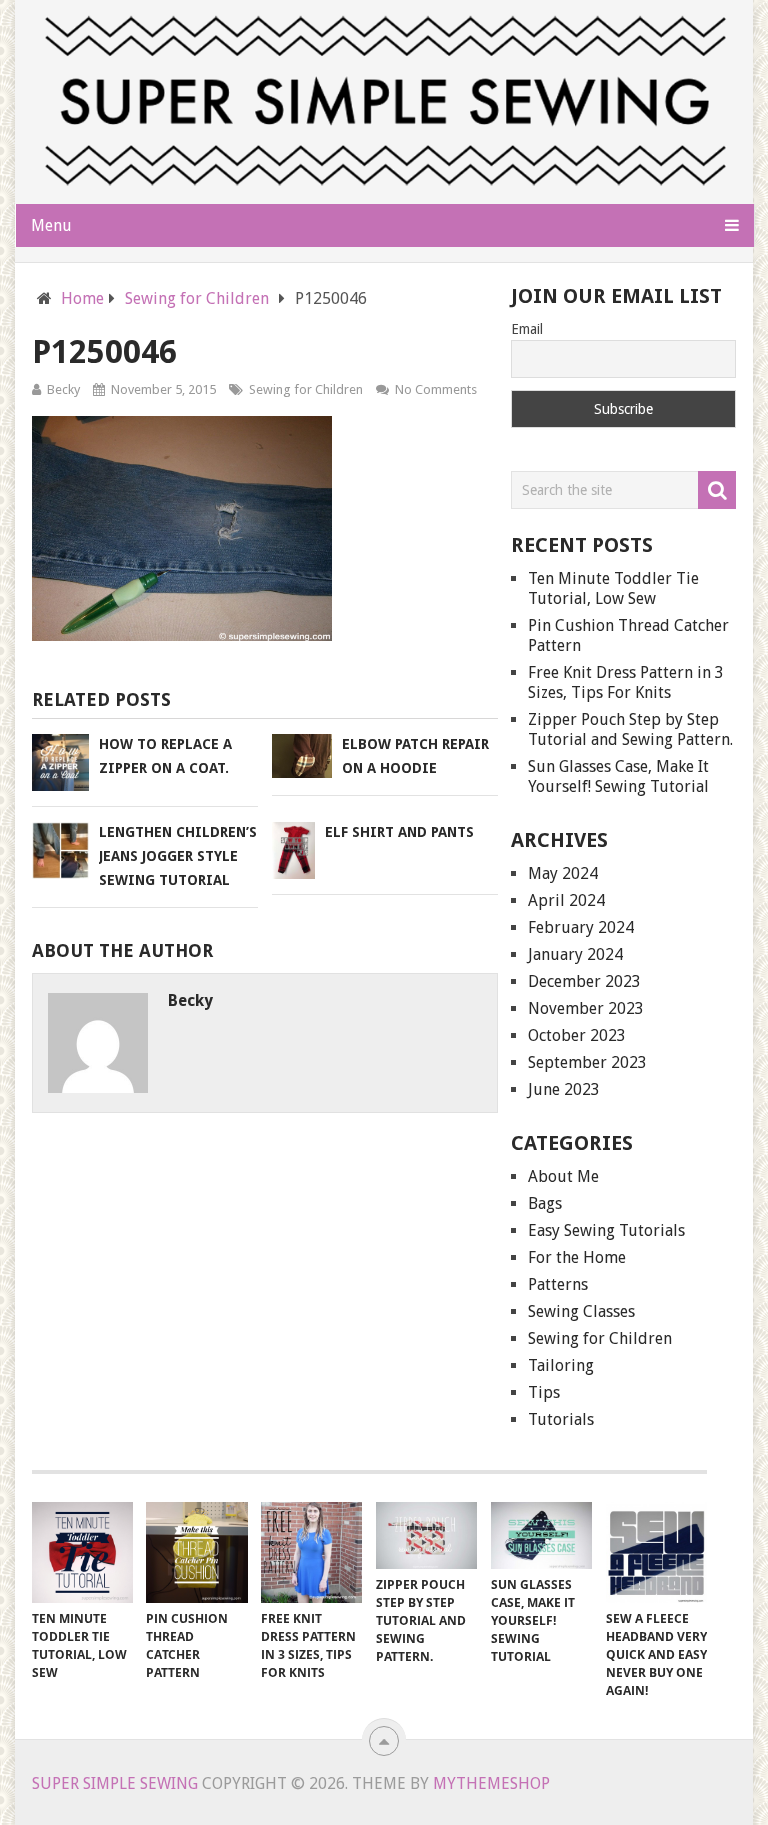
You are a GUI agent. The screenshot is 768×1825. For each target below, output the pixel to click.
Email (527, 329)
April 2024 (566, 900)
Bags (545, 1203)
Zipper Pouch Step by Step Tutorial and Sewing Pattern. (630, 729)
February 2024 (581, 927)
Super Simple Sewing (115, 1783)
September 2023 (587, 1062)
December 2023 (584, 981)
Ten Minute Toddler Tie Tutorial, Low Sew (613, 588)
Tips (544, 1392)
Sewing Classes (581, 1311)
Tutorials (561, 1419)
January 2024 (575, 954)
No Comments (436, 389)
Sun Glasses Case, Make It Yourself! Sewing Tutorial (618, 776)
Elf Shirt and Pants (399, 832)
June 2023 (564, 1089)
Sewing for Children (306, 389)
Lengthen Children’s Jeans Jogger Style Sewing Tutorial (178, 856)
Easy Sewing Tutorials (606, 1230)
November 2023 (586, 1008)
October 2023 (577, 1035)
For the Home (577, 1257)
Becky (63, 389)
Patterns (558, 1284)
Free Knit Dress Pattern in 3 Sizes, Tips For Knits (626, 682)
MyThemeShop (491, 1783)
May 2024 (563, 873)
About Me (563, 1176)
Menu (51, 225)
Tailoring (561, 1365)
